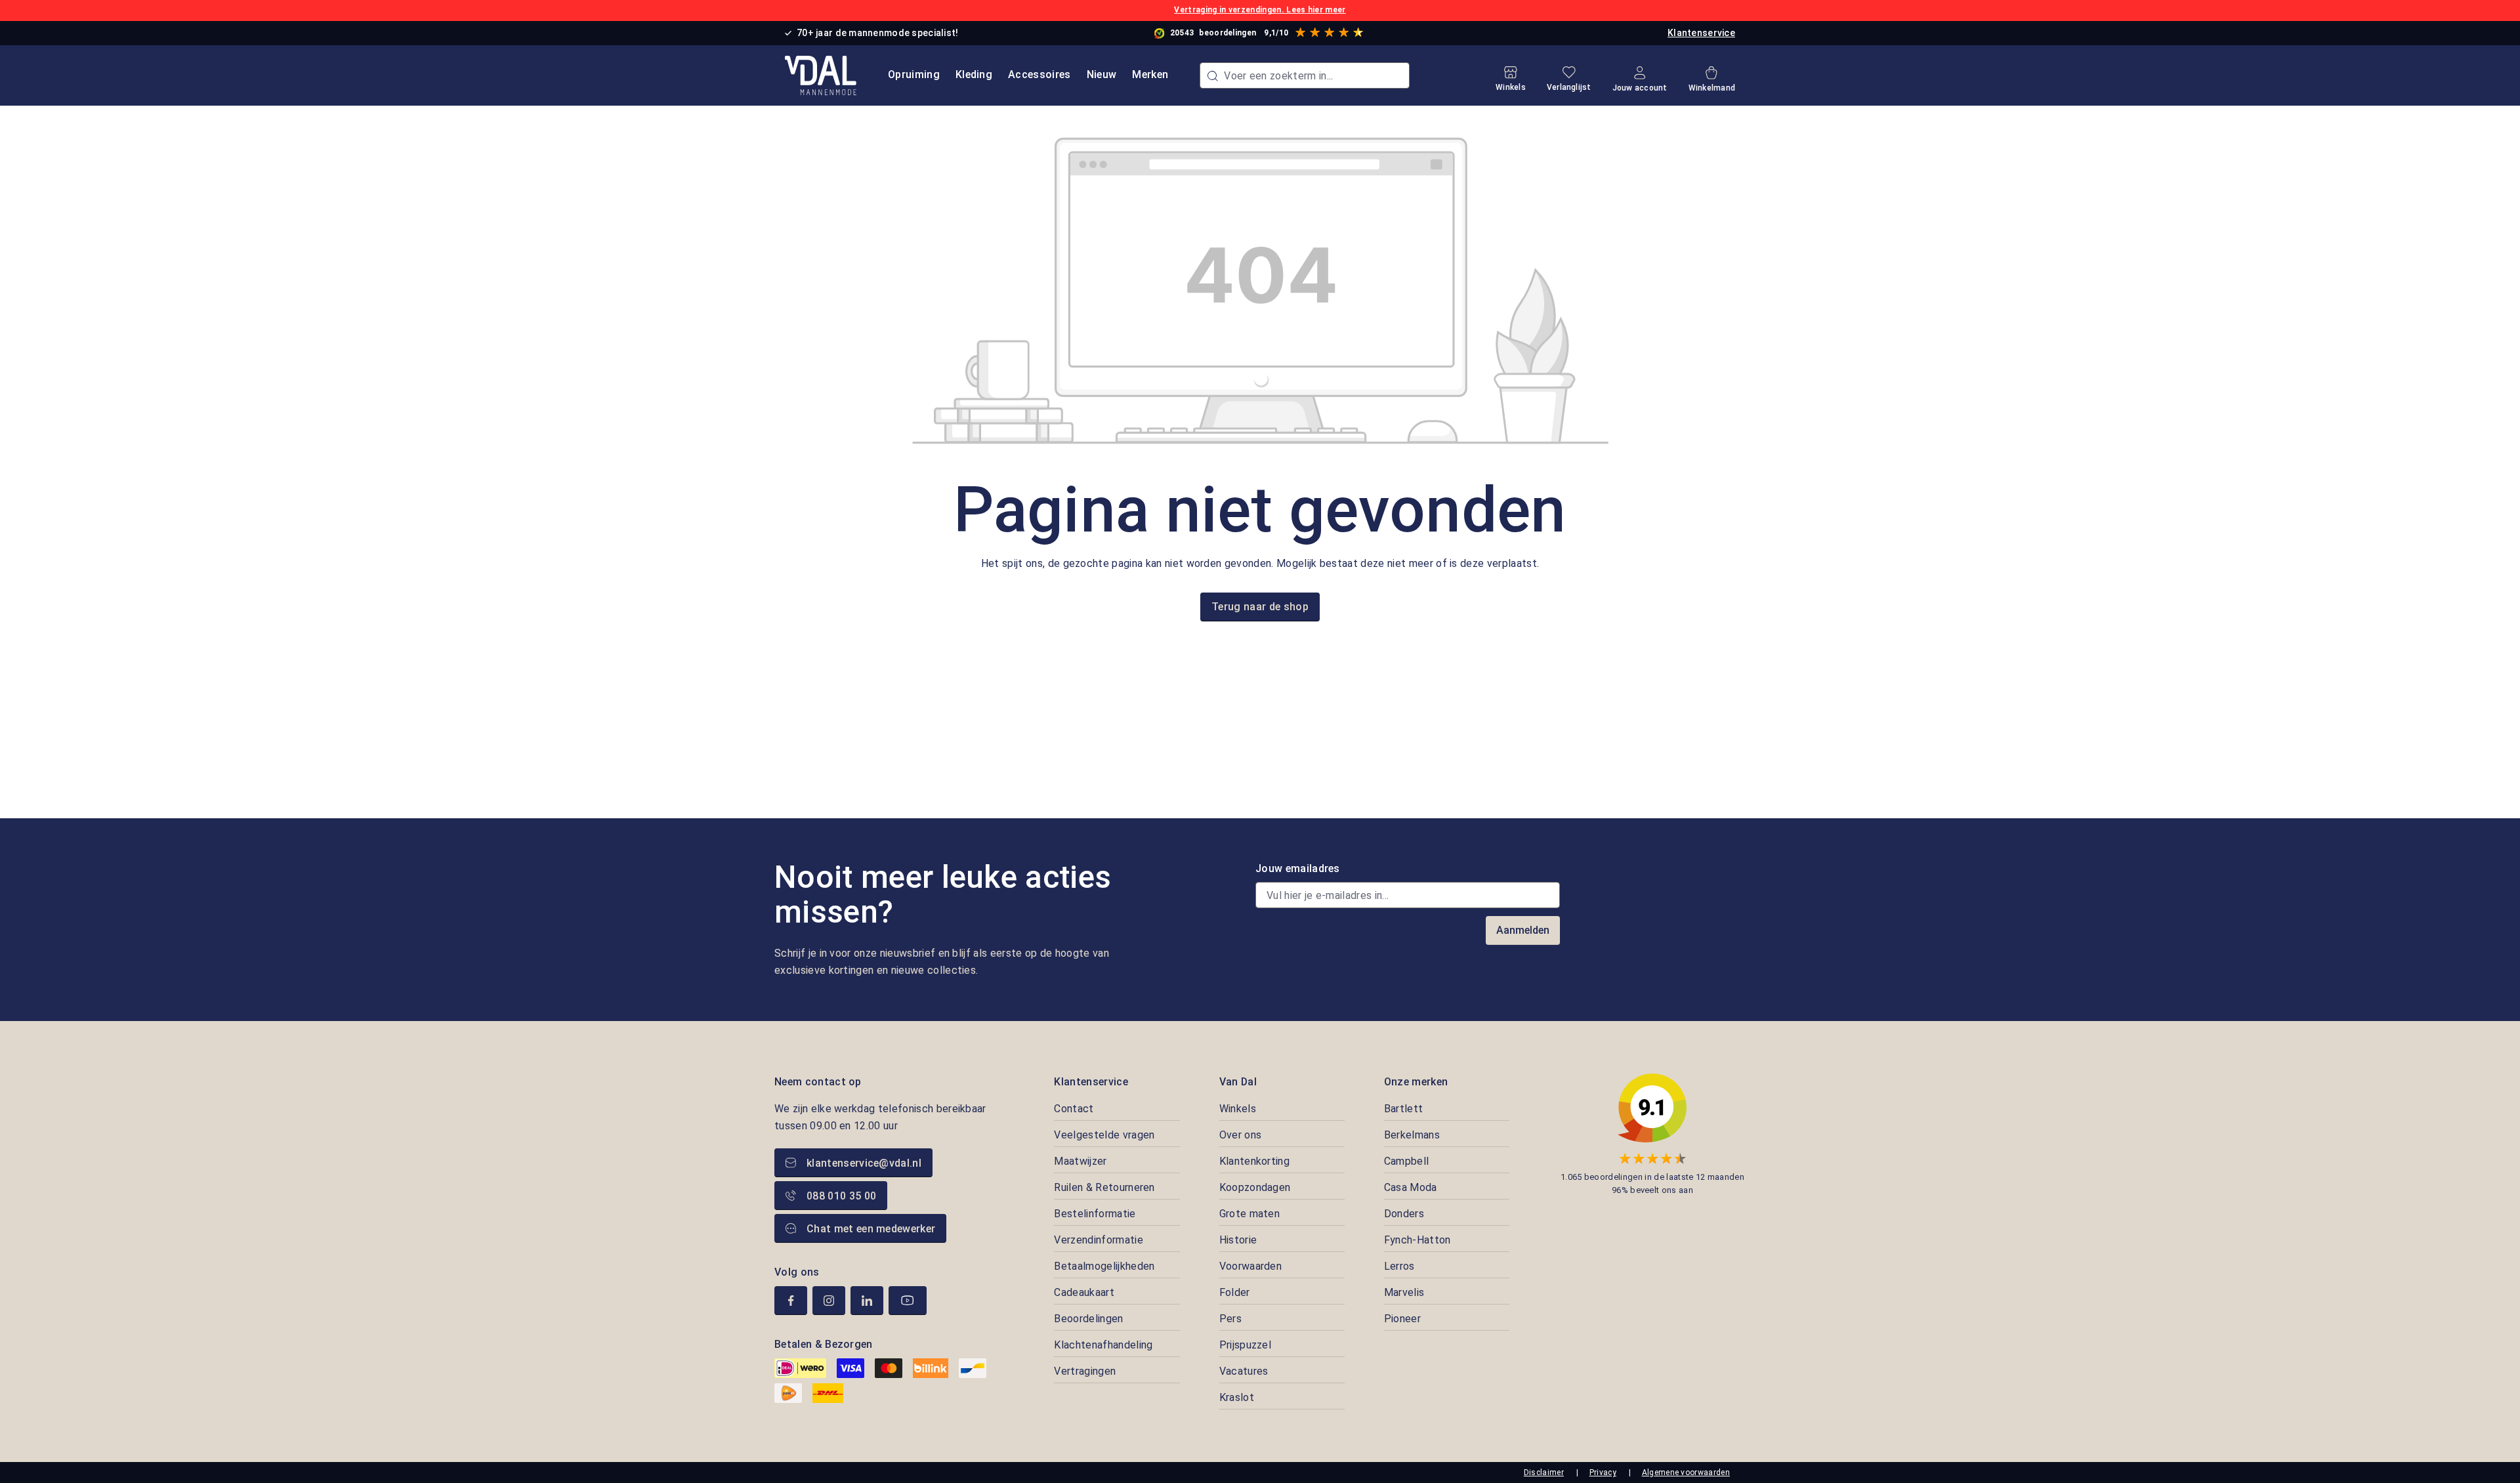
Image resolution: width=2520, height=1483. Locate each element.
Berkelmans (1412, 1135)
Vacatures (1244, 1371)
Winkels (1238, 1109)
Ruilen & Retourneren (1104, 1187)
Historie (1238, 1240)
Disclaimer (1544, 1473)
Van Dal (1238, 1082)
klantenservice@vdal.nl (864, 1163)
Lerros (1399, 1266)
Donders (1404, 1214)
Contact (1074, 1109)
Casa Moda (1411, 1187)
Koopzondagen (1255, 1187)
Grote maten (1250, 1214)
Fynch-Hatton (1417, 1240)
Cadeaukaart (1084, 1292)
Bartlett (1404, 1109)
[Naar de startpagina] (821, 75)
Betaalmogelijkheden (1104, 1266)
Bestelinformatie (1095, 1214)
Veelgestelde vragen (1104, 1135)
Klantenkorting (1254, 1161)
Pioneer (1402, 1319)
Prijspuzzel (1246, 1345)
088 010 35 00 (841, 1196)
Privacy (1603, 1473)
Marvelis (1404, 1292)
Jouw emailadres (1298, 868)
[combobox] (1305, 75)
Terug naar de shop (1260, 607)
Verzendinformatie (1098, 1240)
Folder (1235, 1292)
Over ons (1241, 1135)
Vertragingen (1085, 1371)
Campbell (1407, 1161)
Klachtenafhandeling (1103, 1345)
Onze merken (1416, 1082)
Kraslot (1237, 1397)
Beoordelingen (1088, 1319)
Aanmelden (1523, 930)
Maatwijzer (1080, 1161)
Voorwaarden (1251, 1266)
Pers (1230, 1319)
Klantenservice (1701, 33)
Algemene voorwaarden (1686, 1473)
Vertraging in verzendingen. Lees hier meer (1260, 10)
